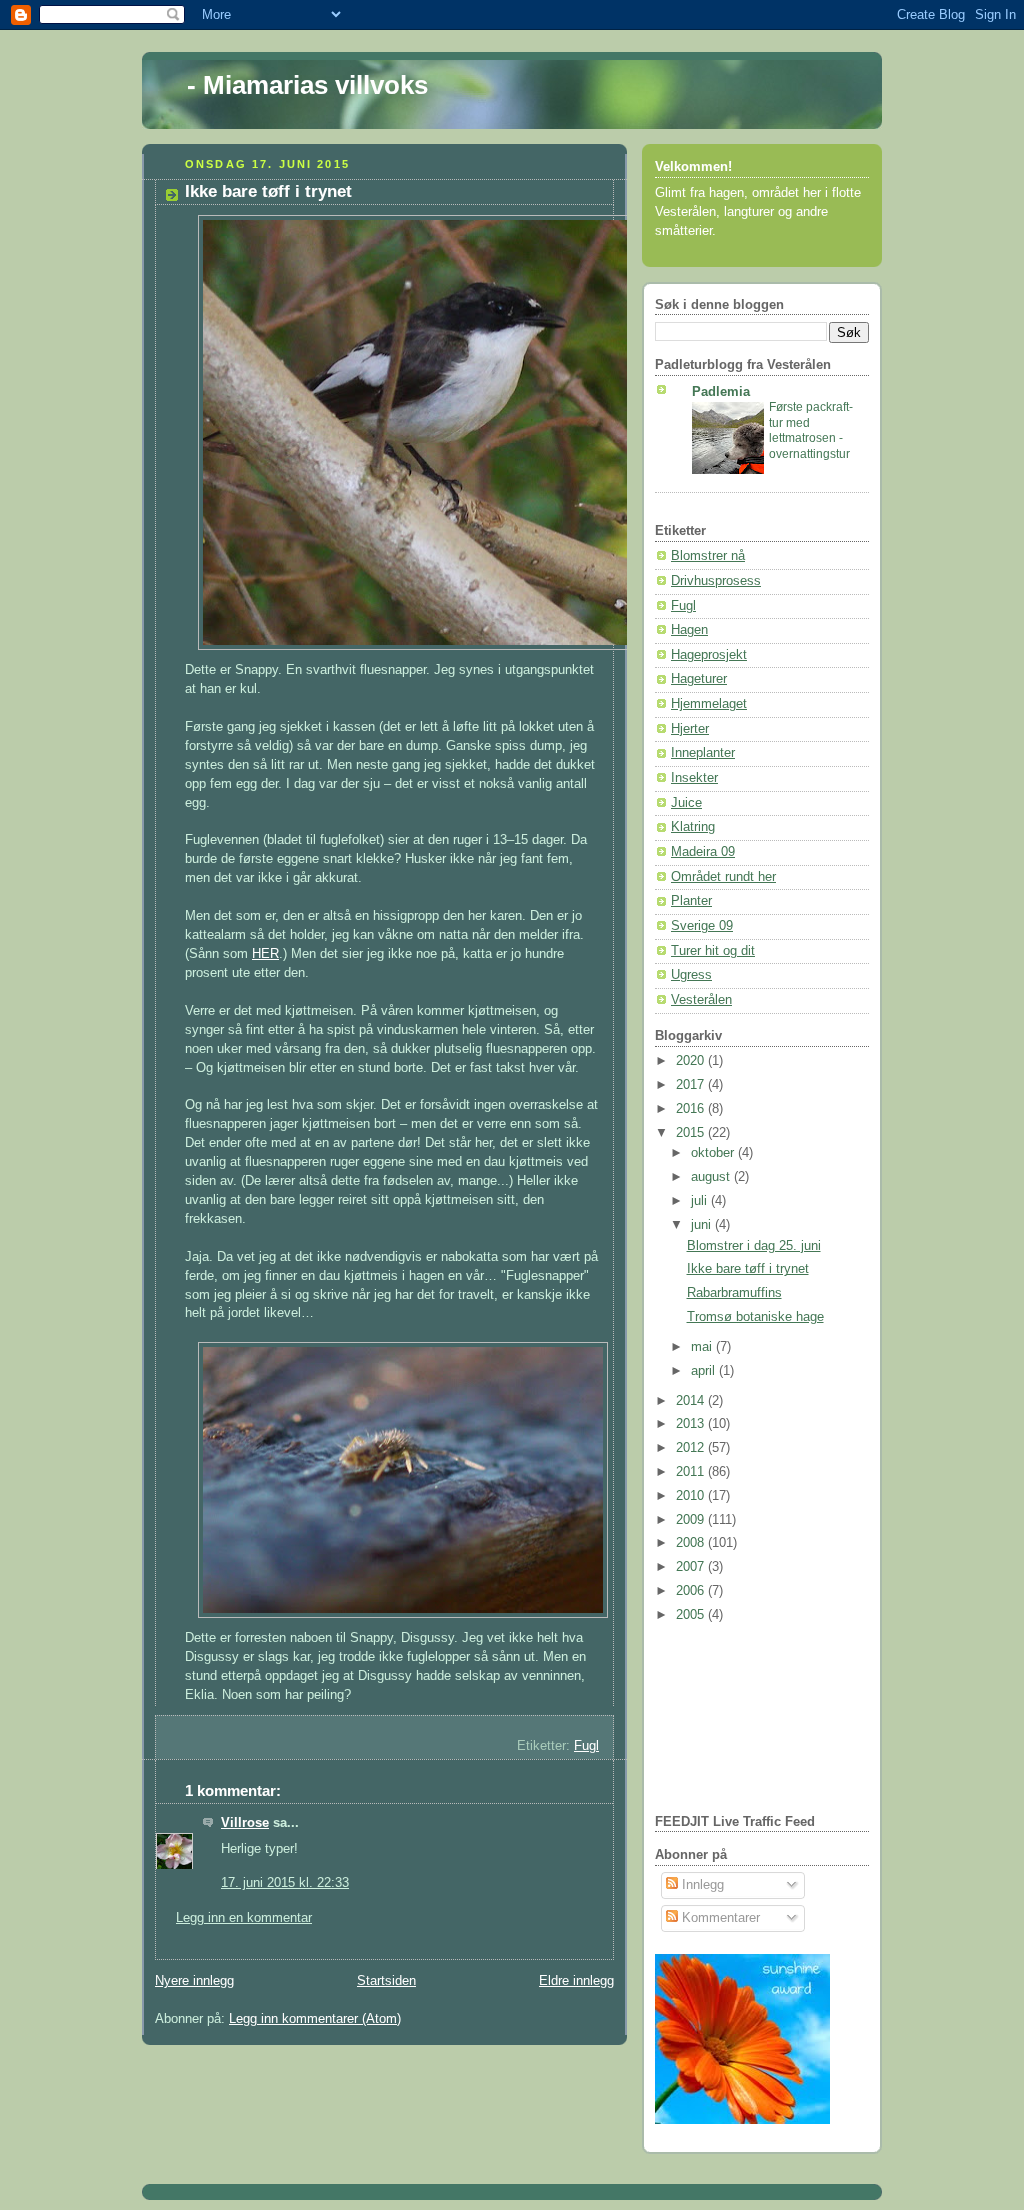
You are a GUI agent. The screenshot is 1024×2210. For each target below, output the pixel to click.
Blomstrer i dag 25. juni (754, 1246)
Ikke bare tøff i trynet (748, 1269)
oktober (714, 1153)
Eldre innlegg (576, 1981)
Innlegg (701, 1885)
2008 (692, 1543)
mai (703, 1347)
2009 (692, 1520)
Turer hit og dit (713, 951)
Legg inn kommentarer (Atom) (315, 2019)
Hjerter (690, 729)
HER (265, 954)
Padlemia (721, 392)
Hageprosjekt (709, 655)
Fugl (586, 1746)
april (705, 1371)
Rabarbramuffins (734, 1293)
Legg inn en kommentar (244, 1918)
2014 (692, 1401)
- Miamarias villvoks (307, 85)
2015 (692, 1133)
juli (701, 1201)
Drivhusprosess (716, 581)
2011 (692, 1472)
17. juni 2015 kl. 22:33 (285, 1883)
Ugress (691, 975)
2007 (692, 1567)
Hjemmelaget (709, 704)
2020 (692, 1061)
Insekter (694, 778)
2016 (692, 1109)
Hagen (689, 630)
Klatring (693, 827)
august (712, 1177)
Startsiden (386, 1981)
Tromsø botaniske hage (755, 1317)
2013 (692, 1424)
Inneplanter (703, 753)
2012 (692, 1448)
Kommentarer (719, 1918)
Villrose (245, 1823)
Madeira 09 (703, 852)
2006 (692, 1591)
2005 (692, 1615)
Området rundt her (723, 877)
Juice (686, 803)
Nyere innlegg (194, 1981)
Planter (691, 901)
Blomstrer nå (708, 556)
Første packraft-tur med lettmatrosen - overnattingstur (811, 430)
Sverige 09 (702, 926)
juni (703, 1225)
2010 (692, 1496)
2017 (692, 1085)
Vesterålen (701, 1000)
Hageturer (699, 679)
